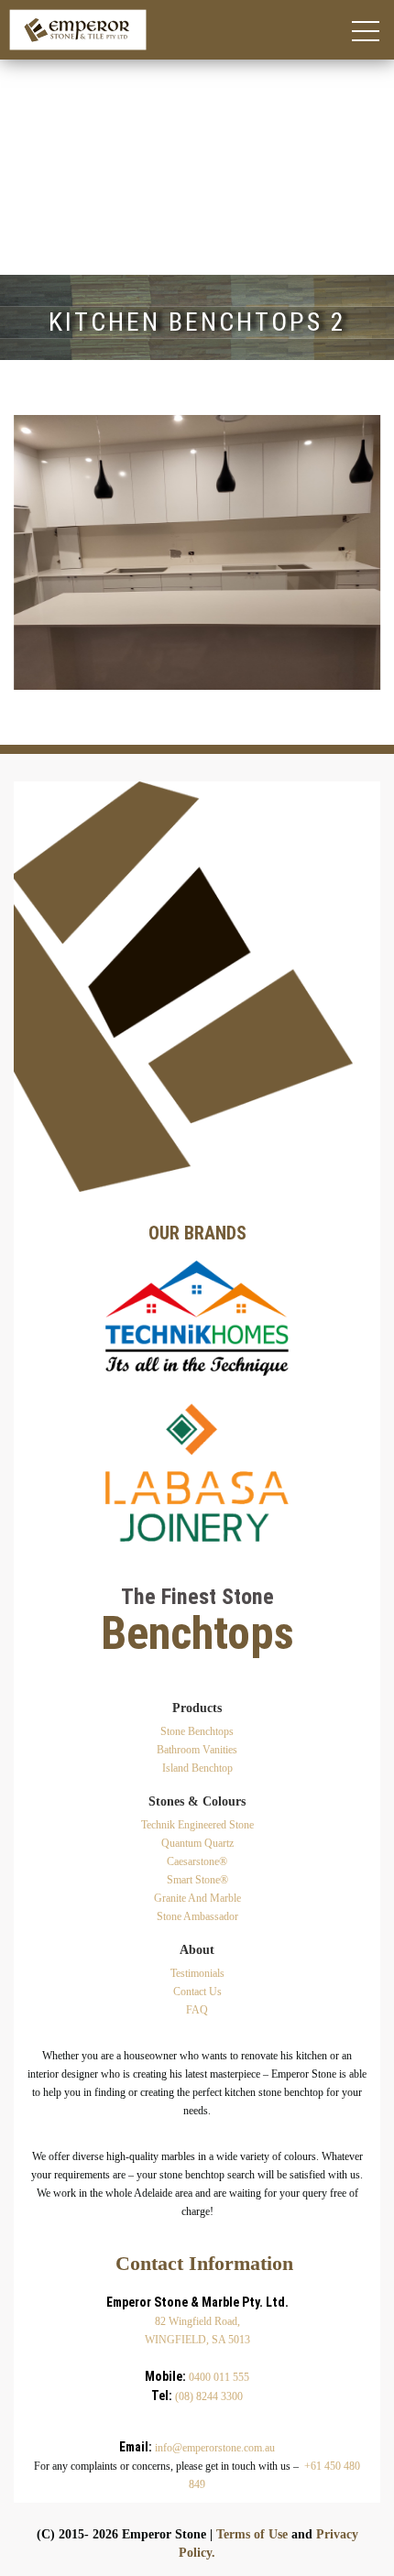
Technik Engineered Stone (77, 179)
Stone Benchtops (197, 1731)
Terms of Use (252, 2534)
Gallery (22, 252)
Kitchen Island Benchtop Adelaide (99, 120)
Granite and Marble (197, 1898)
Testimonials (197, 1973)
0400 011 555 (219, 2377)
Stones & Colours (51, 164)
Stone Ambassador (197, 1916)
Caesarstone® (40, 208)
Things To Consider (58, 238)
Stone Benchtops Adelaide (77, 150)
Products (25, 106)
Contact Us (197, 1992)
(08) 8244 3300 (209, 2396)
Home (18, 62)
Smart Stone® (41, 223)
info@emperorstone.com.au (215, 2448)
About (18, 76)
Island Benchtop (197, 1768)
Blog (14, 91)
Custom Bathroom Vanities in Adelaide (113, 135)
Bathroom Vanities (197, 1750)
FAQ (197, 2010)
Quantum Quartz (49, 194)
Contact (22, 267)
